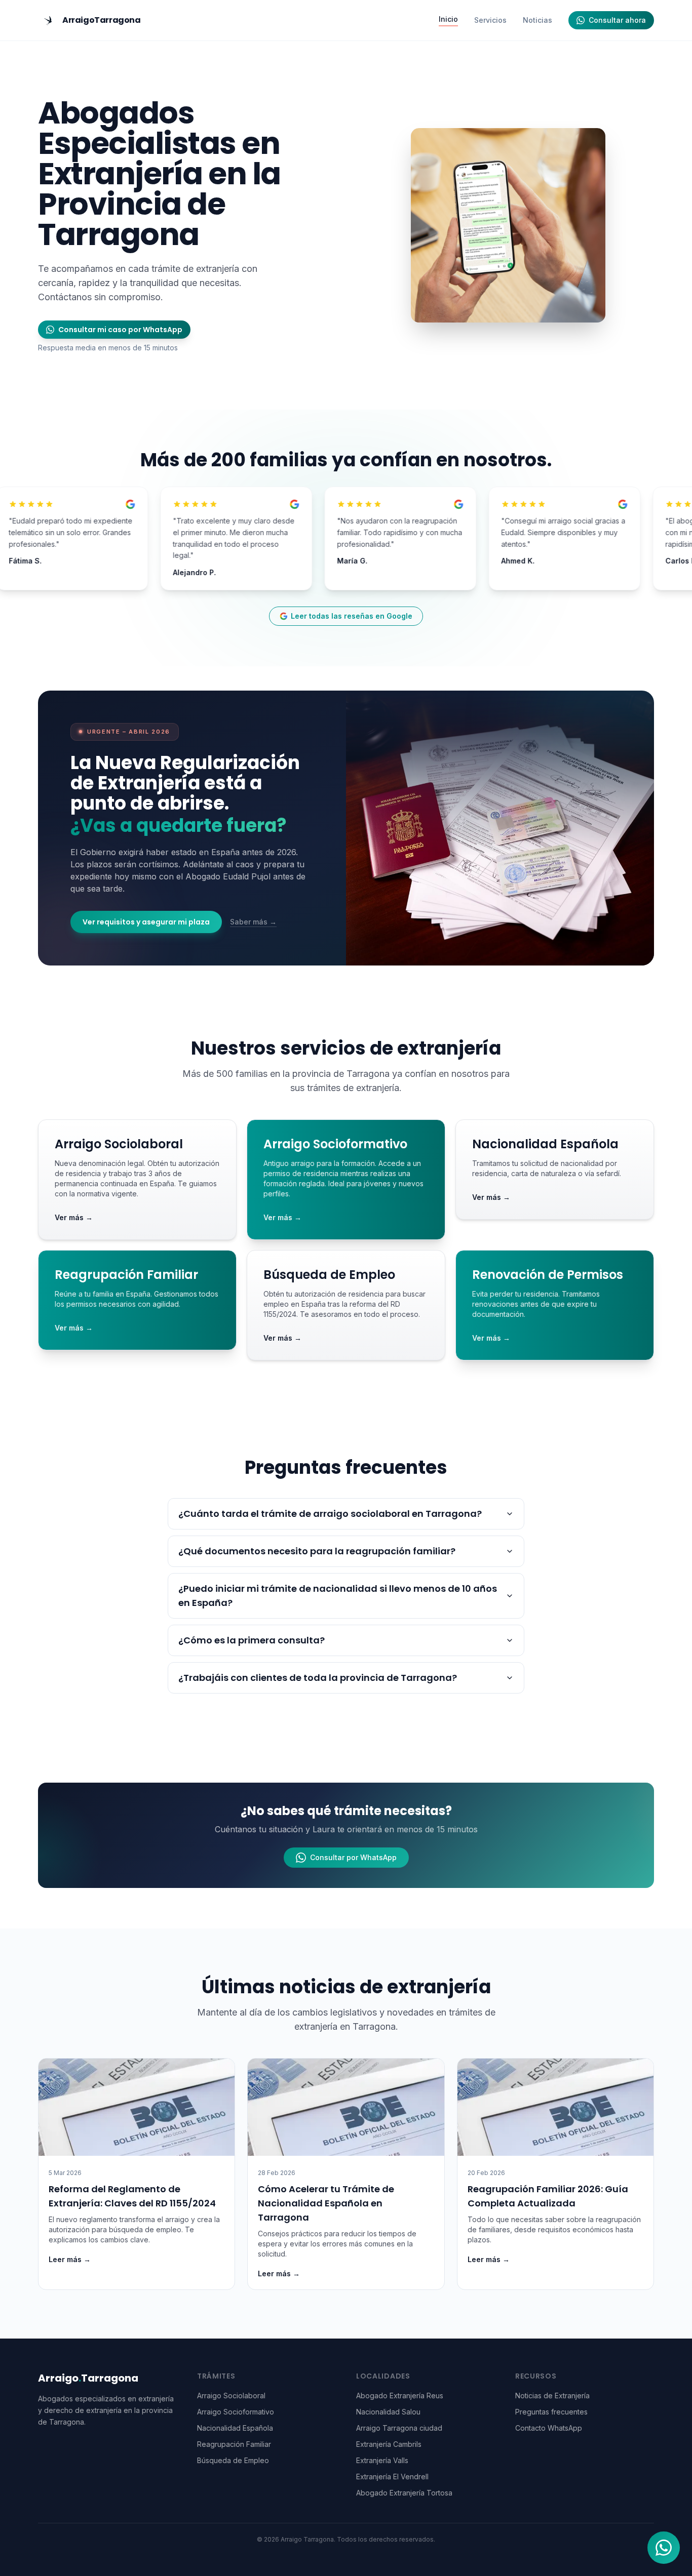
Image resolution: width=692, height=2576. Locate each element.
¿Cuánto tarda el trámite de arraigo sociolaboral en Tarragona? (330, 1514)
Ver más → (74, 1217)
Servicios (490, 20)
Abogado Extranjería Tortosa (404, 2493)
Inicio (448, 19)
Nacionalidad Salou (388, 2412)
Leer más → (70, 2259)
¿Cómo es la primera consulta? (252, 1640)
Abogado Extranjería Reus (400, 2396)
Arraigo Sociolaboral (231, 2396)
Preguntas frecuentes (551, 2412)
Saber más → (253, 922)
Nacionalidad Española (235, 2428)
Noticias (537, 20)
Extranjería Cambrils (389, 2444)
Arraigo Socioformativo (236, 2412)
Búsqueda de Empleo (233, 2460)
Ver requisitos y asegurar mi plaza (146, 922)
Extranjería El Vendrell (392, 2477)
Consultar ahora (617, 20)
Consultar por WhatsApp (353, 1857)
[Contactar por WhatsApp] (664, 2548)
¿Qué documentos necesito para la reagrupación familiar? (317, 1551)
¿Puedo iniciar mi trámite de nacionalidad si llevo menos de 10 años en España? (338, 1596)
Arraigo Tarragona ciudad (399, 2428)
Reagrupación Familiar (234, 2444)
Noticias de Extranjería (552, 2396)
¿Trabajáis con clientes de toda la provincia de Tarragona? (318, 1678)
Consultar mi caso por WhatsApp (120, 330)
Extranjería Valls (382, 2460)
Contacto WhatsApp (549, 2428)
